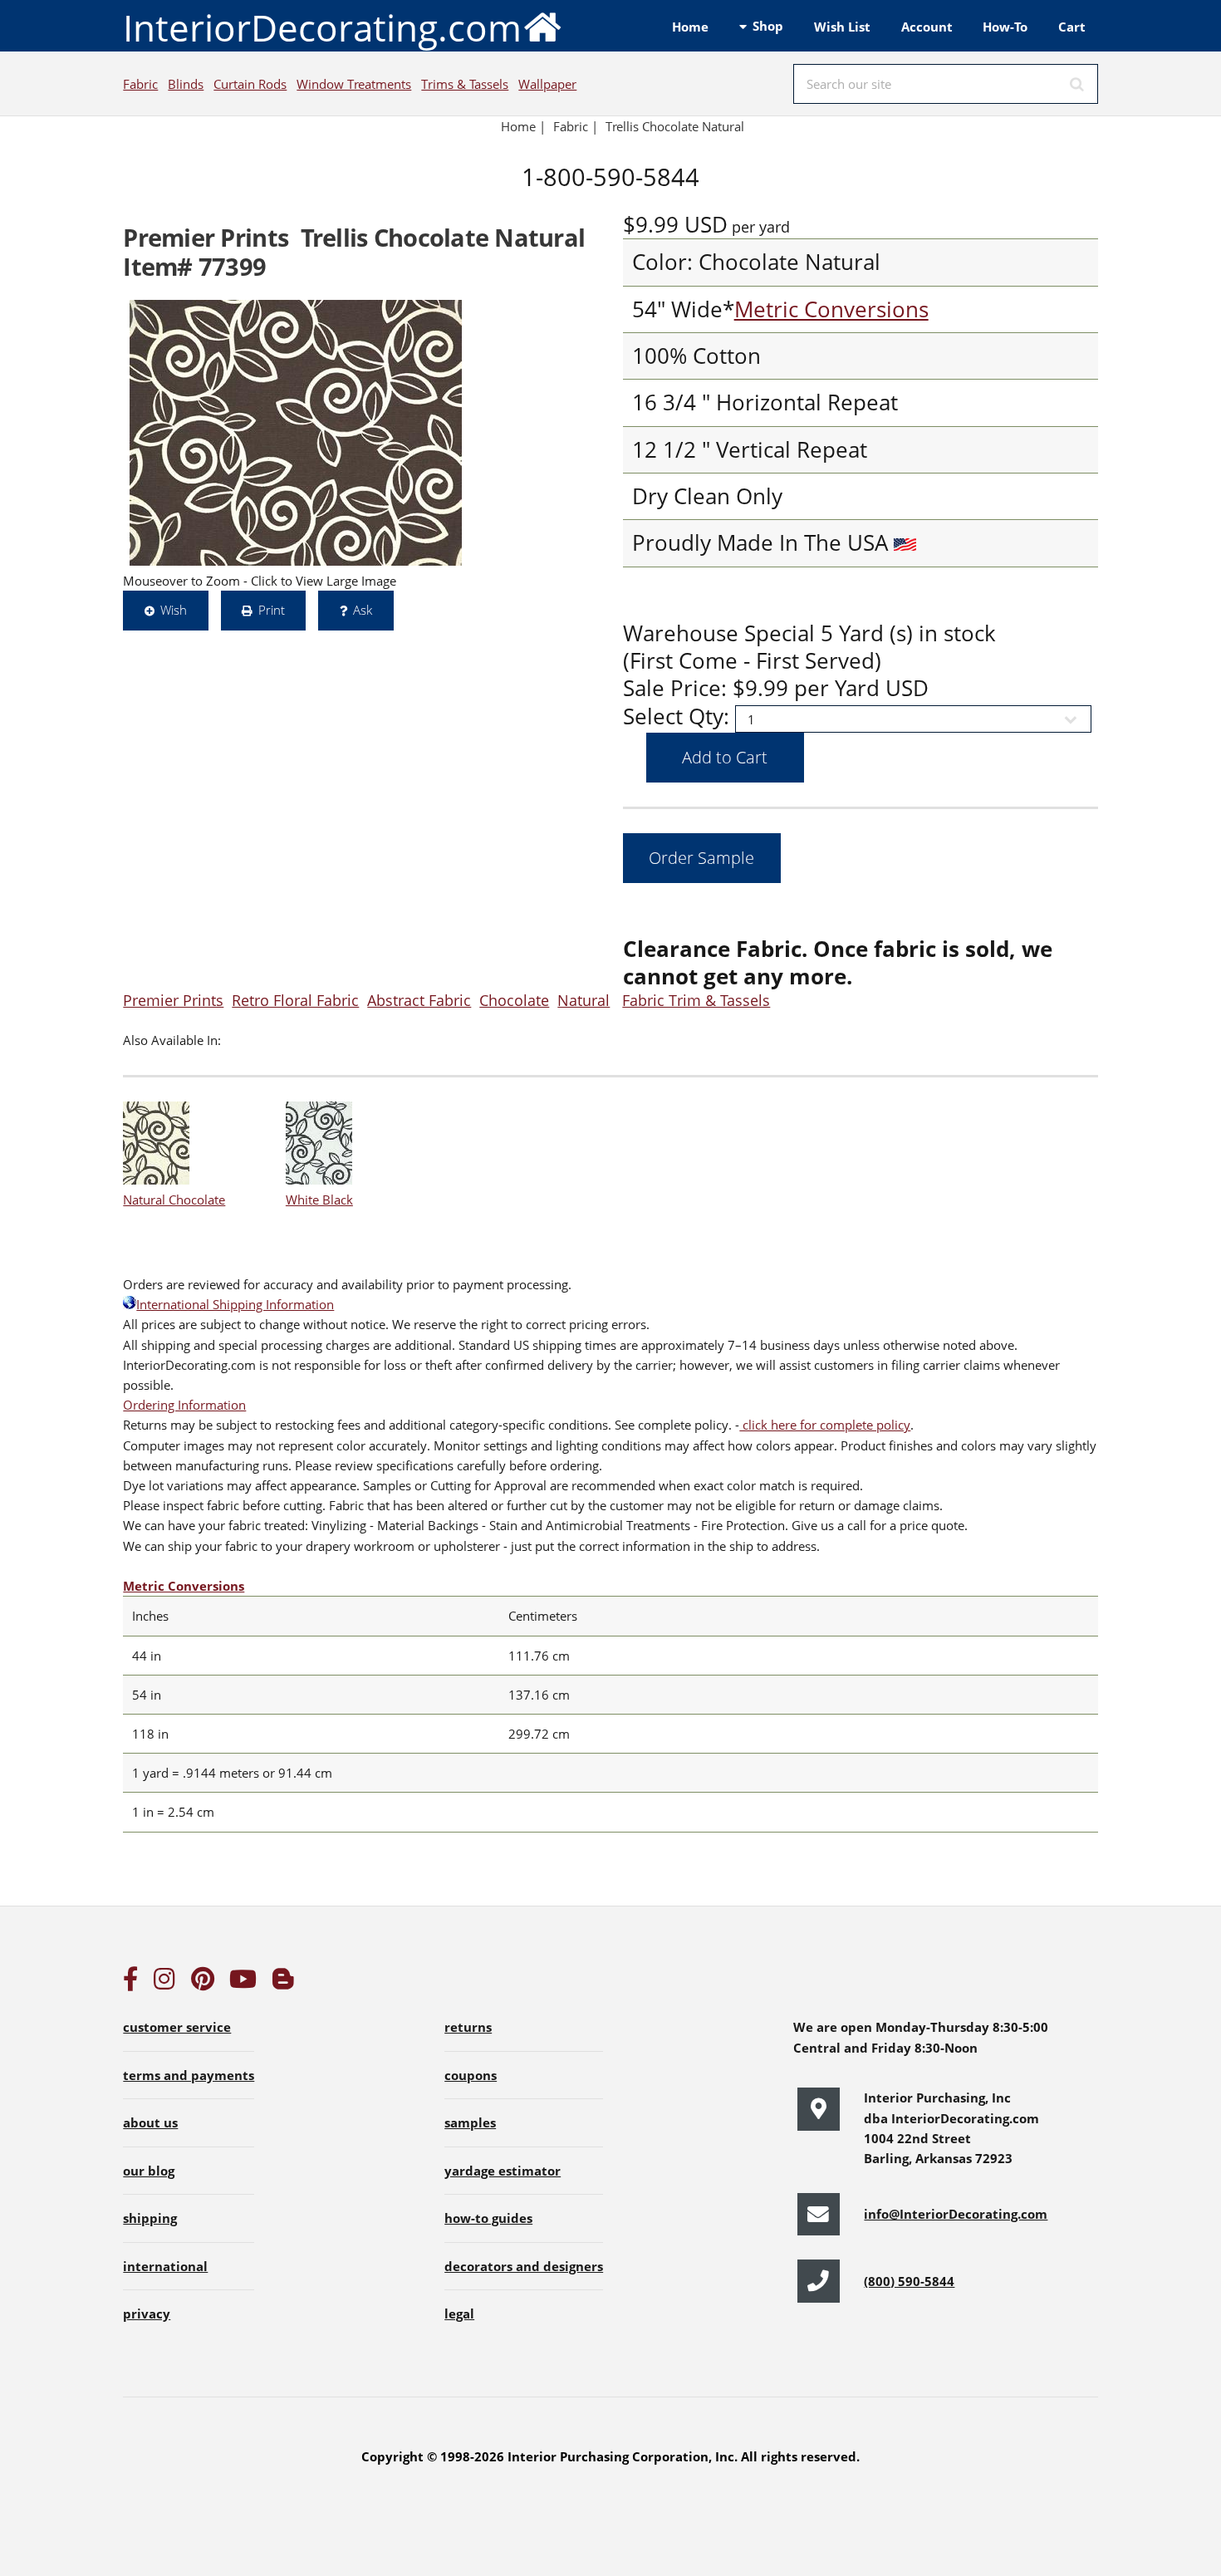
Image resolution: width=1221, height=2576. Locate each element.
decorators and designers (524, 2266)
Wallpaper (547, 84)
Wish (174, 610)
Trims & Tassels (465, 84)
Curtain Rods (250, 84)
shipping (150, 2218)
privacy (147, 2313)
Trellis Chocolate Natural (675, 126)
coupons (471, 2075)
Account (927, 27)
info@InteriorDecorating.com (956, 2214)
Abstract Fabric (419, 1000)
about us (150, 2122)
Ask (363, 610)
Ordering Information (184, 1405)
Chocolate (514, 1000)
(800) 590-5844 (909, 2281)
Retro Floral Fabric (295, 1000)
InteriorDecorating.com (322, 27)
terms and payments (189, 2075)
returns (468, 2027)
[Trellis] (296, 433)
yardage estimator (503, 2171)
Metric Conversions (831, 309)
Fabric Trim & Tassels (696, 1000)
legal (459, 2313)
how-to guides (488, 2218)
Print (272, 610)
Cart (1072, 27)
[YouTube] (243, 1983)
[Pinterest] (203, 1983)
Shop (768, 26)
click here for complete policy (825, 1425)
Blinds (186, 84)
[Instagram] (164, 1983)
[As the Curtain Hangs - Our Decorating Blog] (283, 1983)
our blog (149, 2171)
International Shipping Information (235, 1304)
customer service (177, 2027)
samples (470, 2122)
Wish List (842, 27)
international (165, 2266)
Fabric (140, 84)
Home (690, 27)
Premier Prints (173, 1000)
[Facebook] (130, 1983)
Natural (584, 1000)
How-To (1005, 27)
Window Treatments (354, 84)
